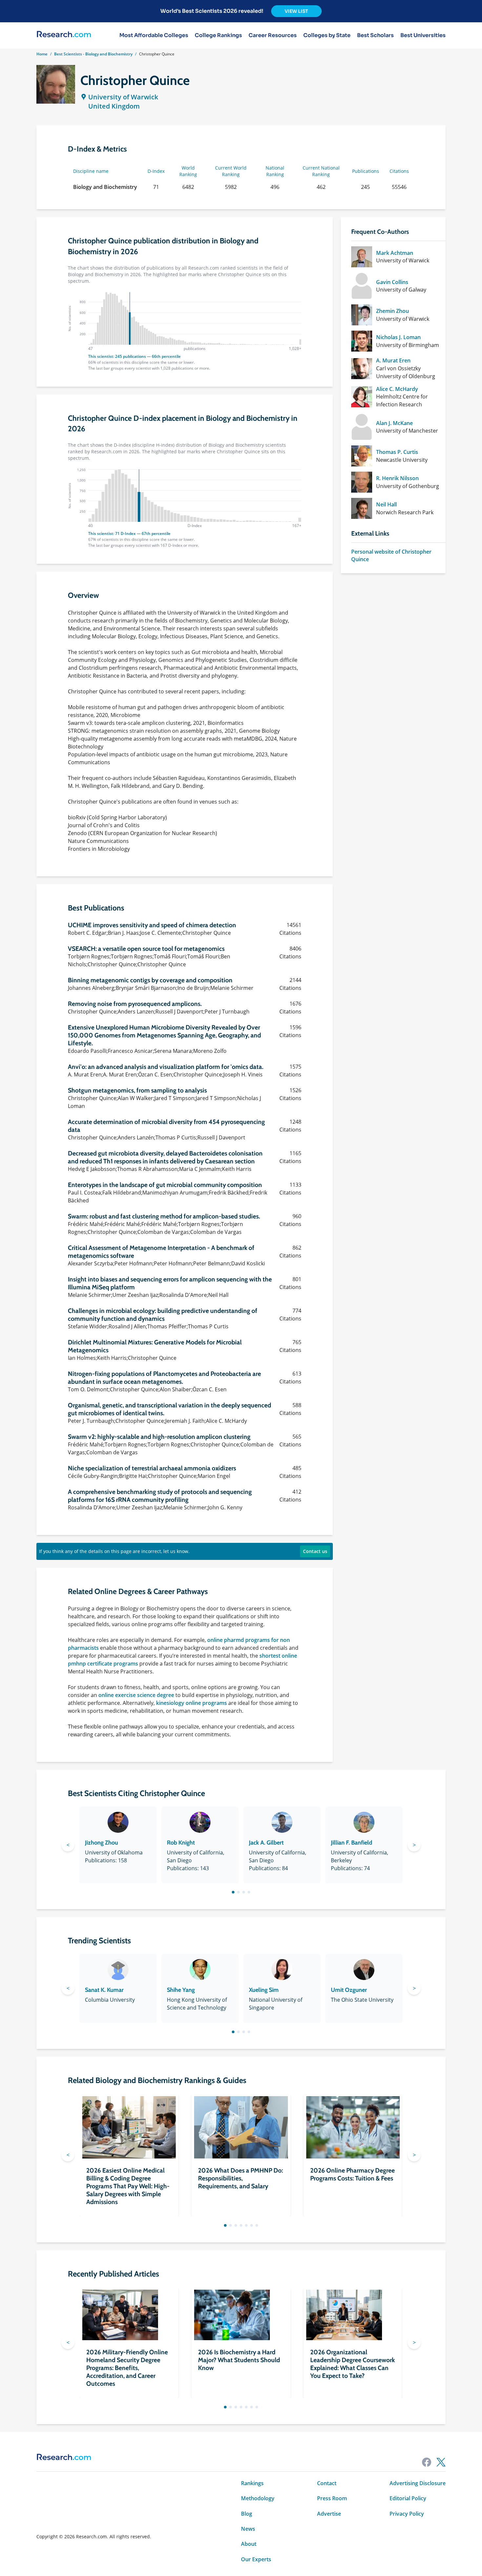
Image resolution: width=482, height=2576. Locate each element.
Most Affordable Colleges (154, 35)
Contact (327, 2483)
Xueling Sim (264, 1990)
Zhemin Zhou (392, 311)
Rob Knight (181, 1843)
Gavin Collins (392, 282)
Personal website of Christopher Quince (391, 555)
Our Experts (256, 2559)
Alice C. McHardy (397, 389)
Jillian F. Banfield (351, 1843)
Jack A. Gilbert (266, 1843)
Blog (247, 2514)
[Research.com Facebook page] (427, 2462)
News (248, 2529)
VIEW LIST (296, 11)
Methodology (258, 2498)
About (249, 2544)
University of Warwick (123, 97)
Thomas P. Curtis (397, 452)
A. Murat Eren (393, 360)
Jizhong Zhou (101, 1843)
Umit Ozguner (349, 1990)
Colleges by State (327, 35)
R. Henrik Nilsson (397, 478)
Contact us (315, 1551)
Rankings (252, 2483)
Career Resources (273, 35)
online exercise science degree (136, 1695)
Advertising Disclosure (418, 2483)
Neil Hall (386, 504)
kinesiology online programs (191, 1703)
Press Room (332, 2498)
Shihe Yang (181, 1990)
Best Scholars (375, 35)
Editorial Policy (408, 2498)
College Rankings (218, 35)
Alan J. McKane (394, 423)
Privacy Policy (407, 2514)
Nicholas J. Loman (398, 337)
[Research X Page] (441, 2462)
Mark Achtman (395, 253)
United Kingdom (114, 106)
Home (42, 54)
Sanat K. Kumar (104, 1990)
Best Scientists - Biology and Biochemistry (93, 54)
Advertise (329, 2514)
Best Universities (423, 35)
